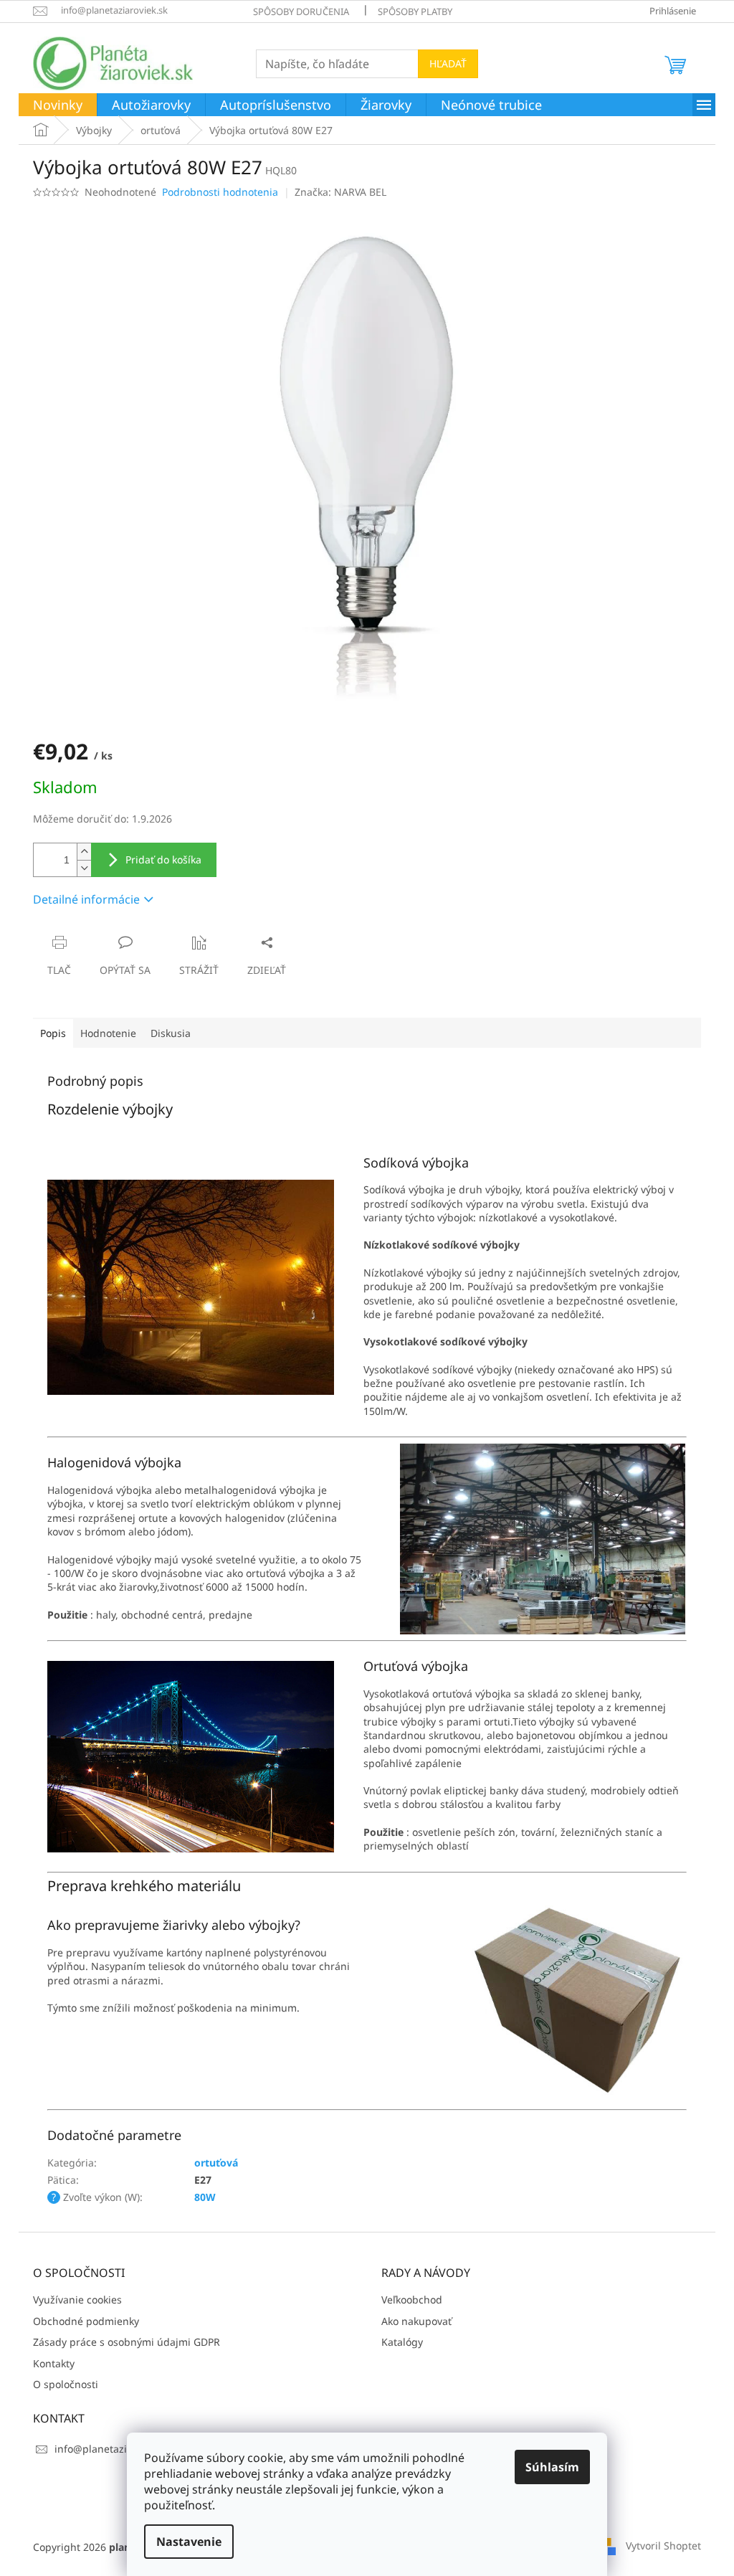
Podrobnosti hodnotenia (220, 192)
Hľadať (448, 63)
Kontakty (54, 2363)
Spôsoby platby (415, 11)
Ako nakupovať (416, 2321)
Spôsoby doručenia (301, 11)
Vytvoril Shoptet (663, 2546)
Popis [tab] (53, 1033)
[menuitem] (58, 105)
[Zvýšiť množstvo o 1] (84, 852)
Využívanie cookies (77, 2300)
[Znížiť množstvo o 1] (84, 868)
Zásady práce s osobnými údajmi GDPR (127, 2342)
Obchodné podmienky (86, 2321)
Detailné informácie (86, 899)
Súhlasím (552, 2467)
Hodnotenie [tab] (108, 1033)
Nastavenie (189, 2542)
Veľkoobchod (412, 2300)
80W (205, 2197)
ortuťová (216, 2163)
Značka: (340, 192)
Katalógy (402, 2342)
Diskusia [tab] (171, 1033)
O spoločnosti (66, 2384)
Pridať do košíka (163, 860)
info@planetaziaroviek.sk (114, 2449)
